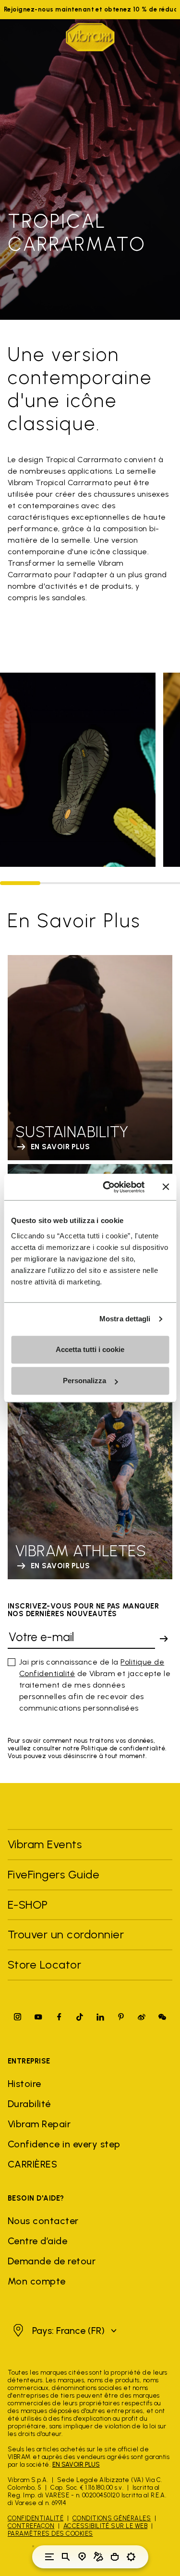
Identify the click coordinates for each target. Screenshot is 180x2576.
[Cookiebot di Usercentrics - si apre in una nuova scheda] (107, 1187)
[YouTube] (38, 2017)
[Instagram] (18, 2017)
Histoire (24, 2084)
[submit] (164, 1639)
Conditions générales (112, 2518)
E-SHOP (28, 1905)
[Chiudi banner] (166, 1187)
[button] (64, 2331)
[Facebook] (59, 2017)
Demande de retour (52, 2261)
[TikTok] (80, 2017)
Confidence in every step (64, 2144)
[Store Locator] (82, 2557)
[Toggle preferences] (131, 2557)
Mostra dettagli (125, 1319)
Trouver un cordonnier (66, 1934)
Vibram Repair (39, 2124)
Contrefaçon (31, 2526)
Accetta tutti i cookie (90, 1349)
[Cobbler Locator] (98, 2557)
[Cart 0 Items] (115, 2557)
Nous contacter (43, 2221)
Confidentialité (36, 2518)
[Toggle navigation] (49, 2557)
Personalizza (84, 1381)
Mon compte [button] (37, 2281)
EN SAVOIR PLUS (76, 2465)
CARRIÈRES (32, 2164)
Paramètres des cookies (50, 2534)
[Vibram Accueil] (90, 37)
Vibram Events (45, 1844)
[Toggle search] (66, 2557)
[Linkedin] (100, 2017)
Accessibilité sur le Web (106, 2526)
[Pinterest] (121, 2017)
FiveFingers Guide (55, 1874)
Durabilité (29, 2104)
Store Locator (44, 1964)
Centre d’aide (37, 2241)
